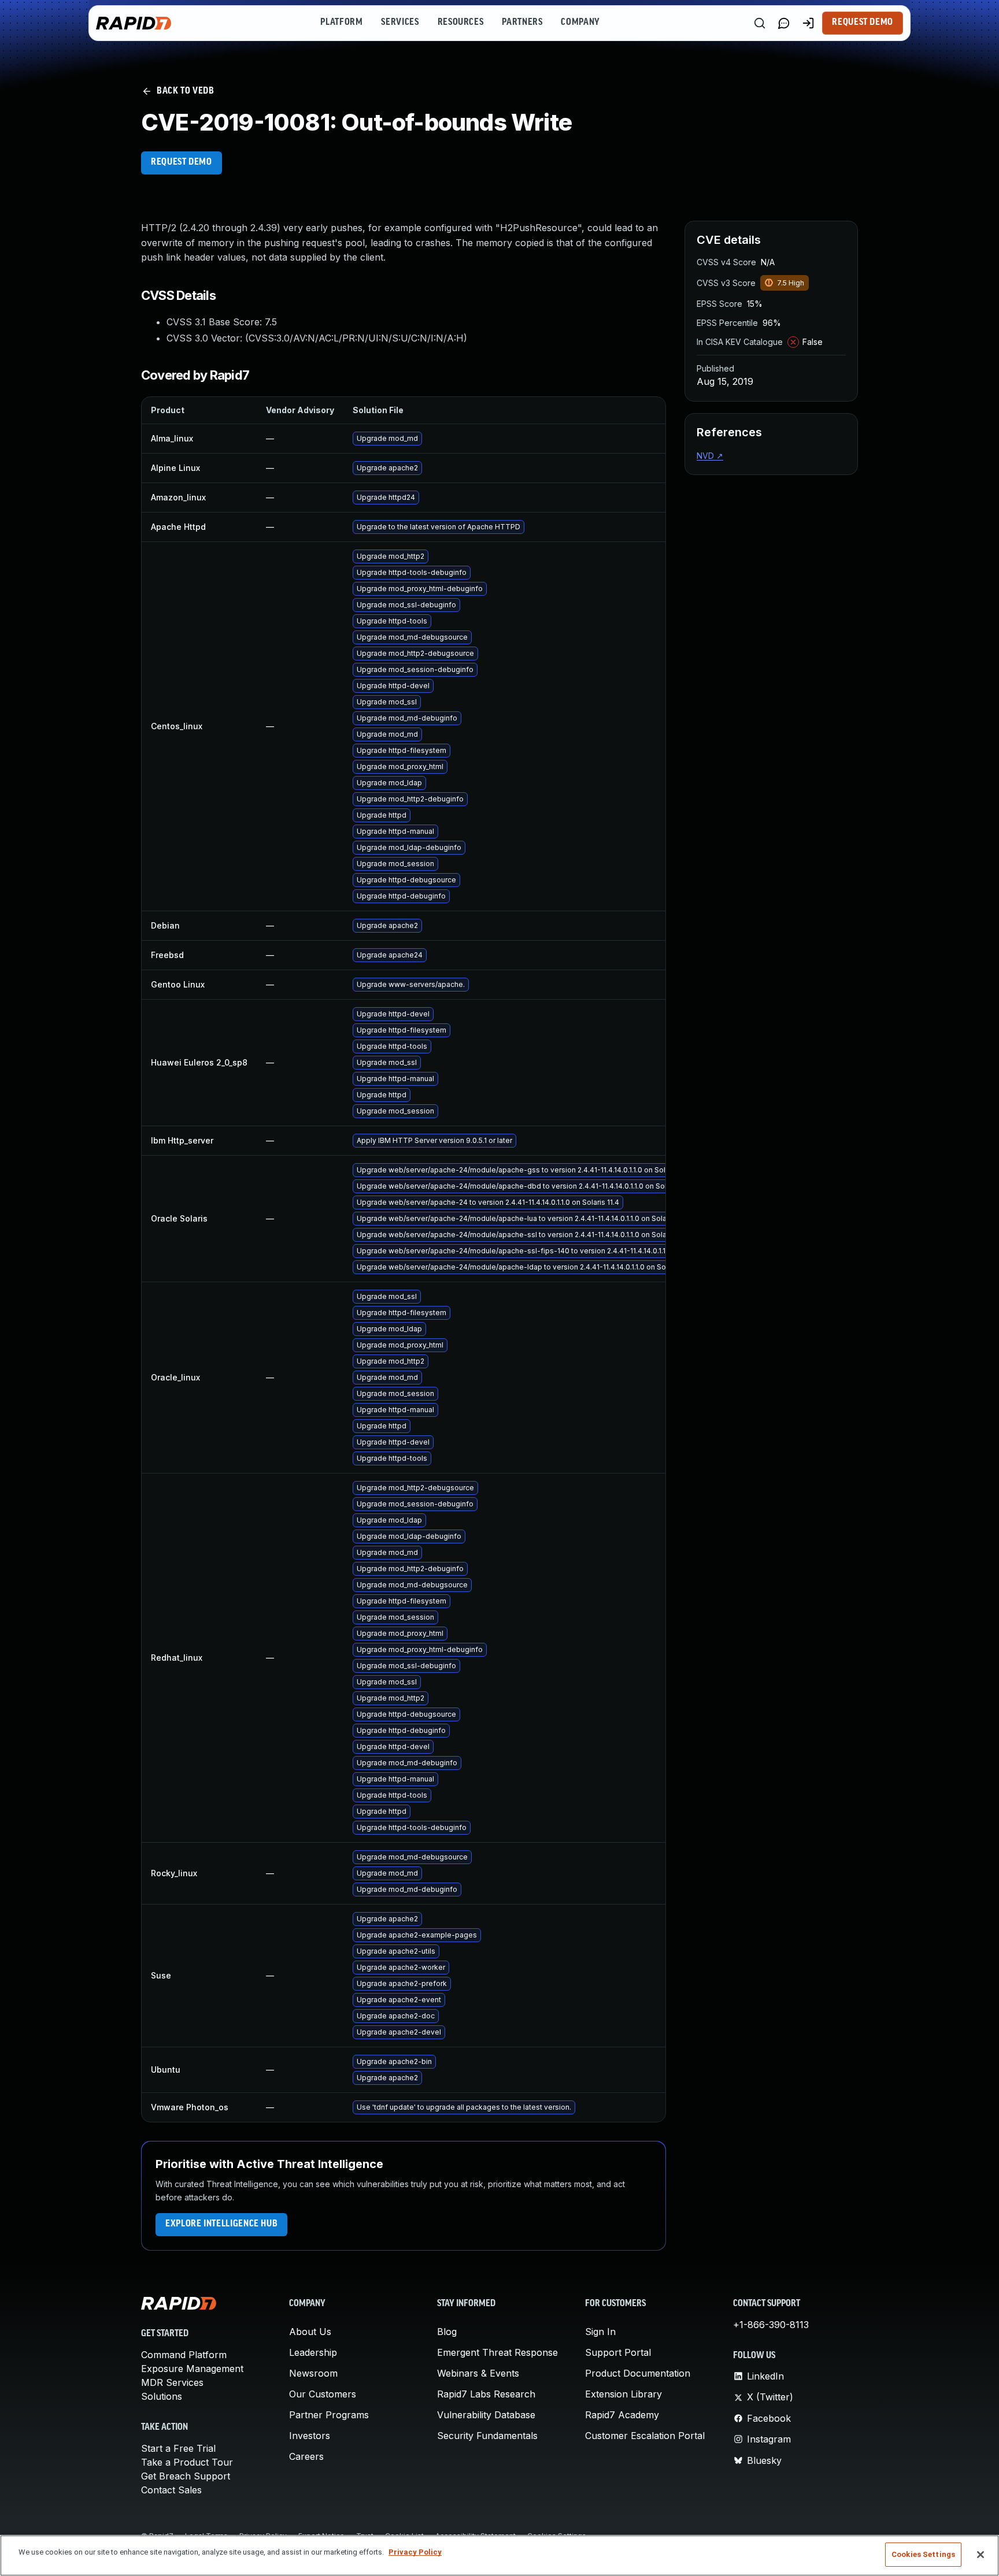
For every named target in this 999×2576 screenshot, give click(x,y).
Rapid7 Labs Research (486, 2394)
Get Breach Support (186, 2476)
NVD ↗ (710, 456)
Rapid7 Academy (622, 2415)
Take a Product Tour (187, 2462)
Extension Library (624, 2394)
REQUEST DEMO (182, 162)
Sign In (600, 2332)
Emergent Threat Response (497, 2352)
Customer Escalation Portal (645, 2436)
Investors (310, 2436)
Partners (522, 23)
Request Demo (863, 23)
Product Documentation (638, 2373)
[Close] (980, 2555)
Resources (461, 23)
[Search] (760, 23)
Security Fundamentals (487, 2436)
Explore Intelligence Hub (221, 2224)
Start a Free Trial (178, 2448)
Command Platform (184, 2355)
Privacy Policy (415, 2552)
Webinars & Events (478, 2373)
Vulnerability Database (486, 2415)
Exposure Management (192, 2369)
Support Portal (618, 2352)
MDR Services (172, 2382)
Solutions (162, 2396)
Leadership (313, 2352)
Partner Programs (329, 2415)
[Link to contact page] (784, 23)
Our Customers (323, 2394)
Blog (447, 2332)
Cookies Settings (923, 2554)
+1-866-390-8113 (771, 2325)
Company (580, 23)
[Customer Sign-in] (808, 23)
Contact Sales (171, 2490)
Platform (341, 23)
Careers (306, 2456)
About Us (310, 2332)
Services (400, 23)
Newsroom (313, 2373)
